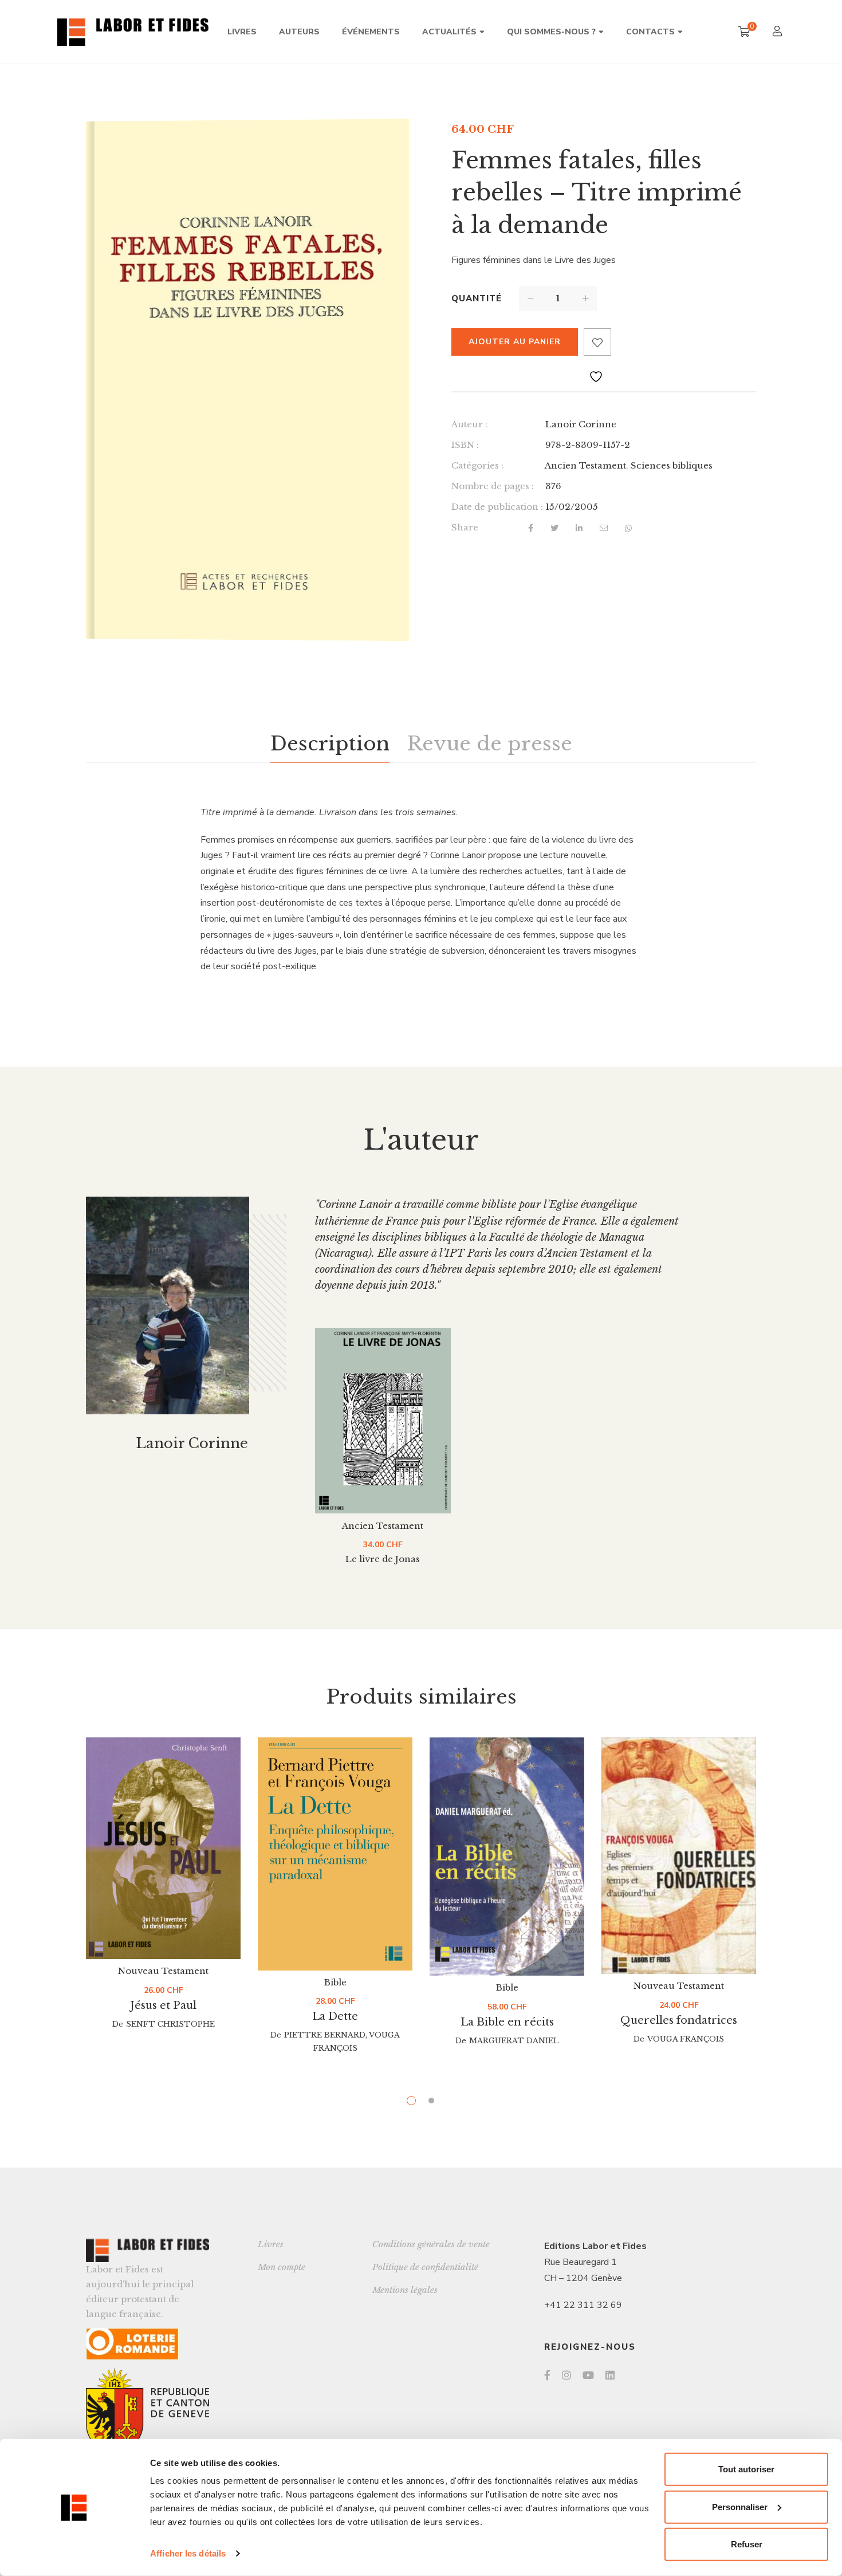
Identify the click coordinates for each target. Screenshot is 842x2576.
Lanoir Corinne (581, 424)
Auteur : (469, 424)
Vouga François (686, 2039)
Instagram (566, 2375)
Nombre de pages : (493, 486)
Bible (335, 1982)
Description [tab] (330, 744)
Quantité (477, 298)
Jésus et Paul (163, 2005)
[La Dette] (335, 1854)
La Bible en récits (507, 2022)
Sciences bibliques (672, 465)
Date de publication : (497, 507)
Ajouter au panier (515, 342)
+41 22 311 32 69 (583, 2305)
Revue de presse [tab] (489, 744)
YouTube (588, 2375)
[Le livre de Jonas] (383, 1421)
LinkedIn (610, 2375)
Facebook (547, 2375)
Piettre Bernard (325, 2035)
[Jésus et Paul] (163, 1848)
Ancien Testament (585, 465)
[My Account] (779, 32)
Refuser (747, 2544)
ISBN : (465, 445)
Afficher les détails (188, 2553)
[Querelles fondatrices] (679, 1856)
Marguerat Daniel (514, 2041)
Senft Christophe (170, 2024)
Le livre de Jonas (383, 1559)
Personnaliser (740, 2506)
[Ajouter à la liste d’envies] (597, 342)
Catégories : (477, 465)
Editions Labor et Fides (595, 2246)
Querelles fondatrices (679, 2020)
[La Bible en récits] (507, 1857)
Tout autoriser (746, 2469)
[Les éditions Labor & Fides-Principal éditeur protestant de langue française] (133, 32)
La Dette (335, 2016)
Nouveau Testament (163, 1971)
